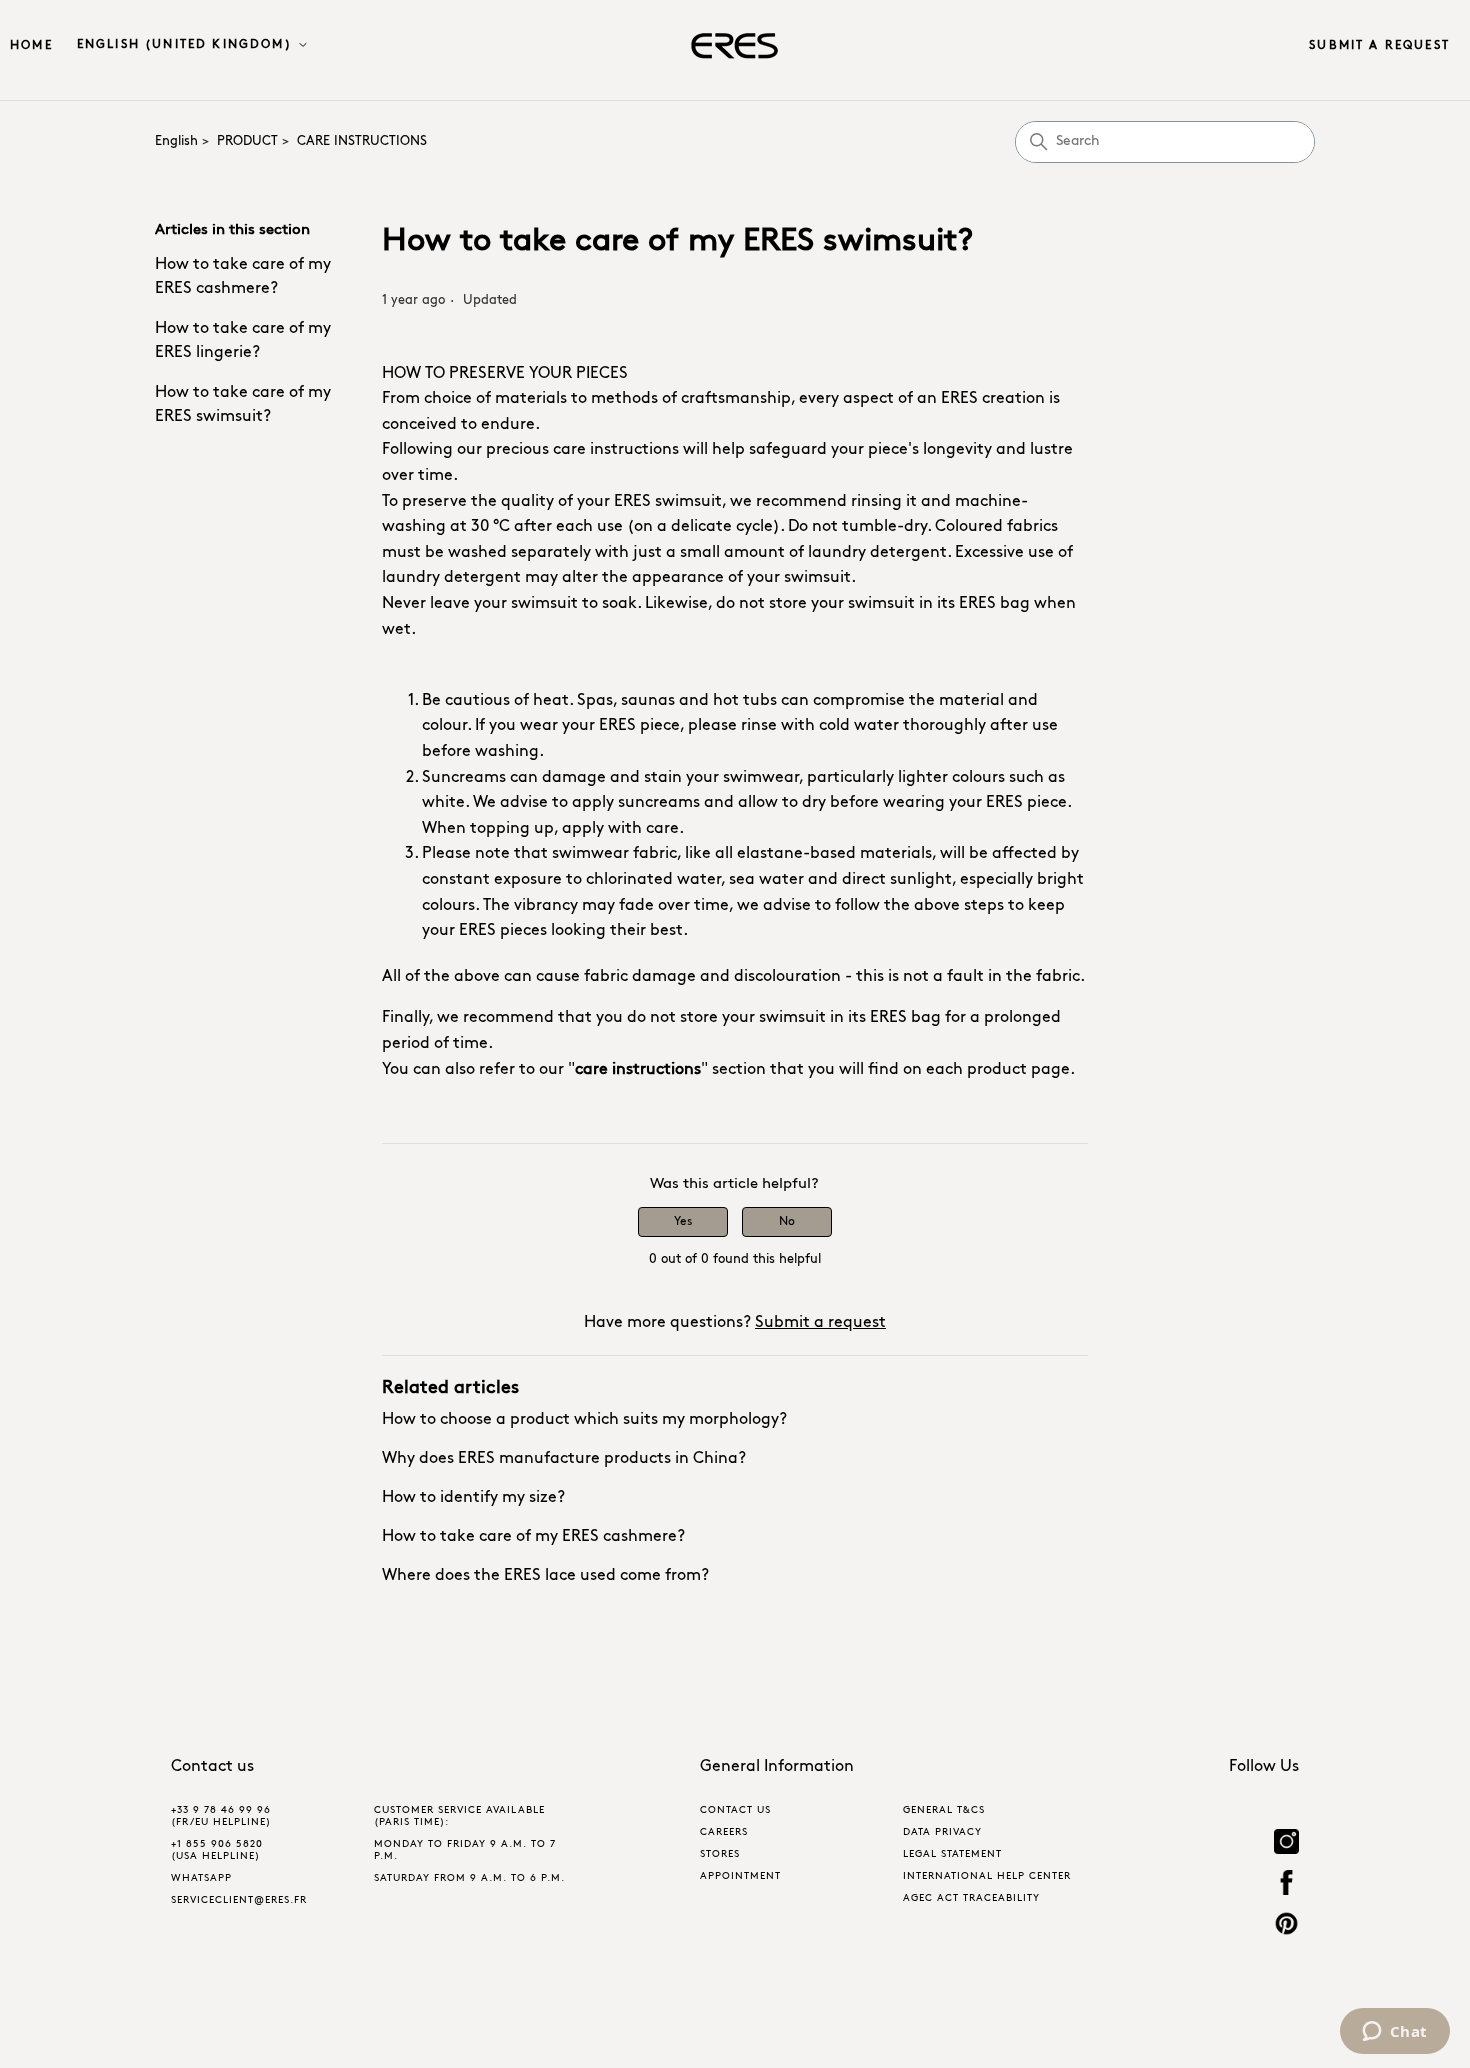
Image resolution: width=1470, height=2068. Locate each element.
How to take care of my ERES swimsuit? (243, 405)
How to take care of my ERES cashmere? (243, 277)
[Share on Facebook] (1286, 1885)
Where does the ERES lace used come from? (545, 1576)
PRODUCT (247, 141)
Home (31, 46)
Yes (683, 1222)
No (787, 1222)
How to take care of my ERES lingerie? (243, 341)
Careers (724, 1832)
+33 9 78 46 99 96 (221, 1810)
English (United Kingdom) (187, 45)
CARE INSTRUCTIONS (362, 141)
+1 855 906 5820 (217, 1844)
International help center (987, 1876)
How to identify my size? (473, 1498)
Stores (720, 1854)
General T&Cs (944, 1810)
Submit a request (1379, 46)
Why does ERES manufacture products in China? (564, 1459)
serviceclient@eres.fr (239, 1900)
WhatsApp (201, 1878)
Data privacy (942, 1832)
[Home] (734, 46)
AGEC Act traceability (971, 1898)
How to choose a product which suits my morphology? (584, 1420)
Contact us (735, 1810)
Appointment (740, 1876)
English (176, 141)
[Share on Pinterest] (1286, 1926)
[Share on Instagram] (1286, 1844)
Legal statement (952, 1854)
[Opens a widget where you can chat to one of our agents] (1394, 2033)
